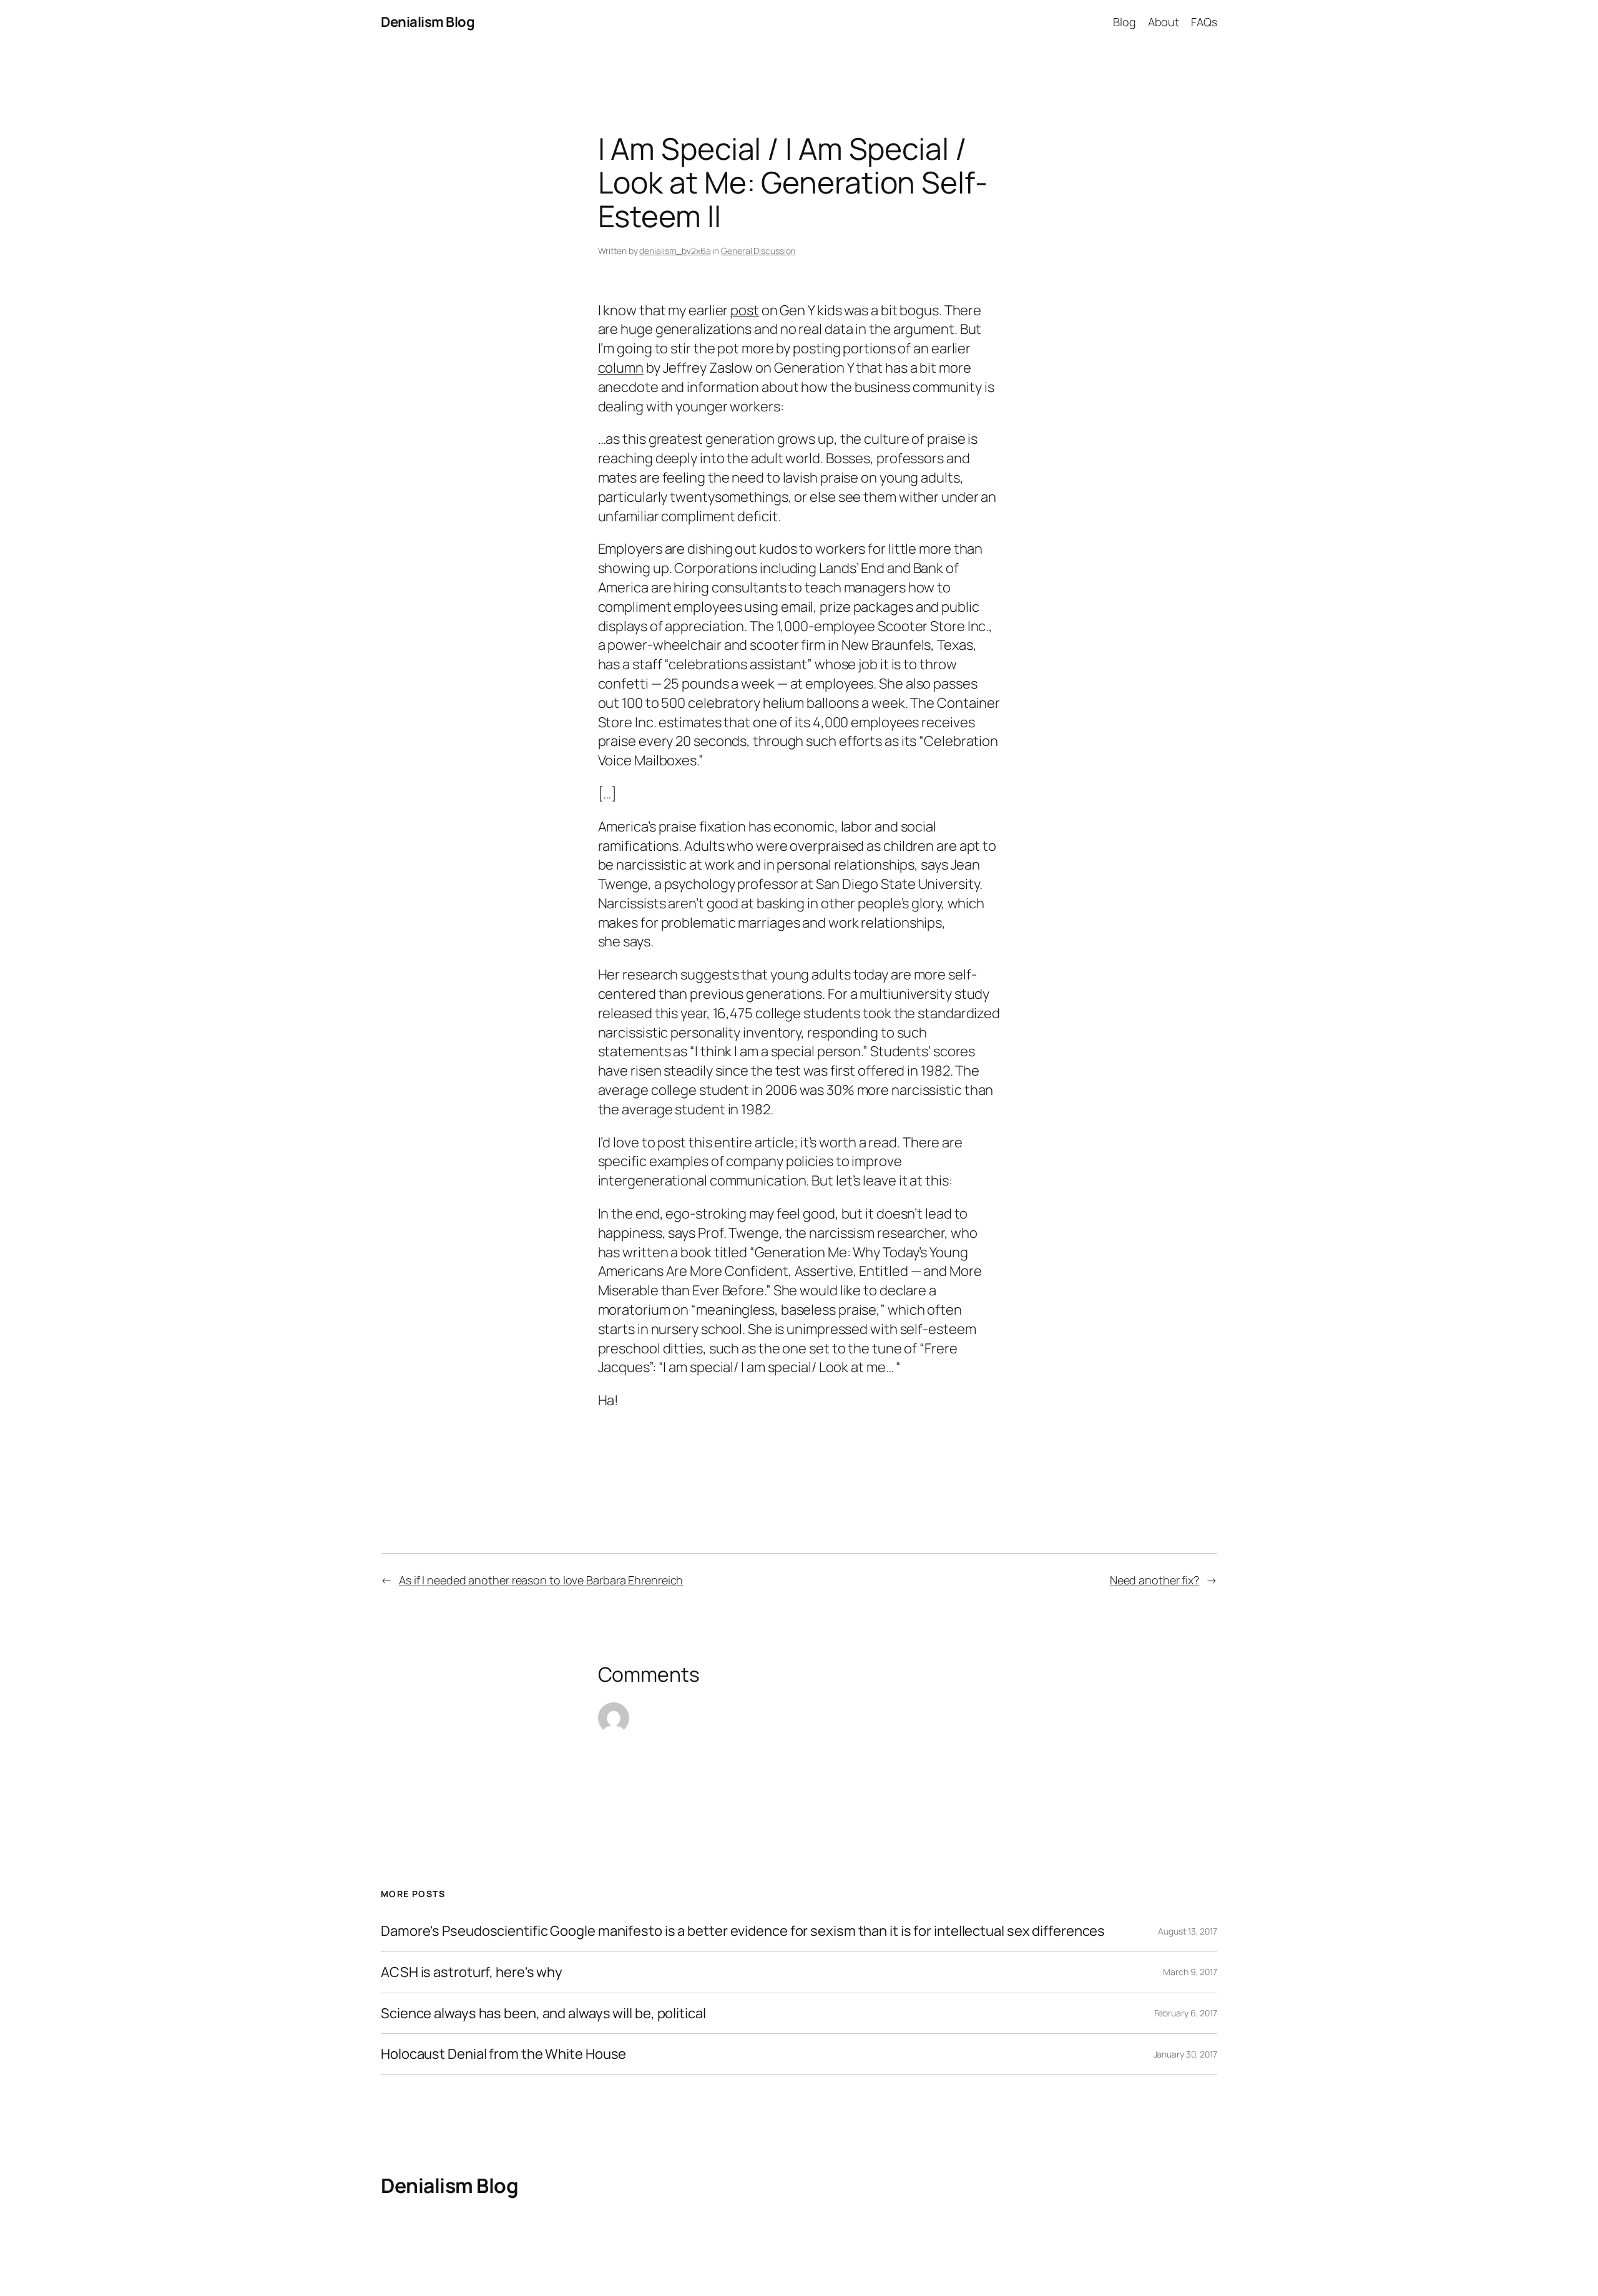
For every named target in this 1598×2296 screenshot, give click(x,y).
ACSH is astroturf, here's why (472, 1972)
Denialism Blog (428, 22)
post (745, 310)
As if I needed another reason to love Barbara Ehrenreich (541, 1580)
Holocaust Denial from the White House (503, 2054)
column (621, 368)
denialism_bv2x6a (675, 251)
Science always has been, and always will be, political (543, 2014)
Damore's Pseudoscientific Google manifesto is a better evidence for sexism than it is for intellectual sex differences (743, 1931)
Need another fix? (1154, 1580)
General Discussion (758, 251)
